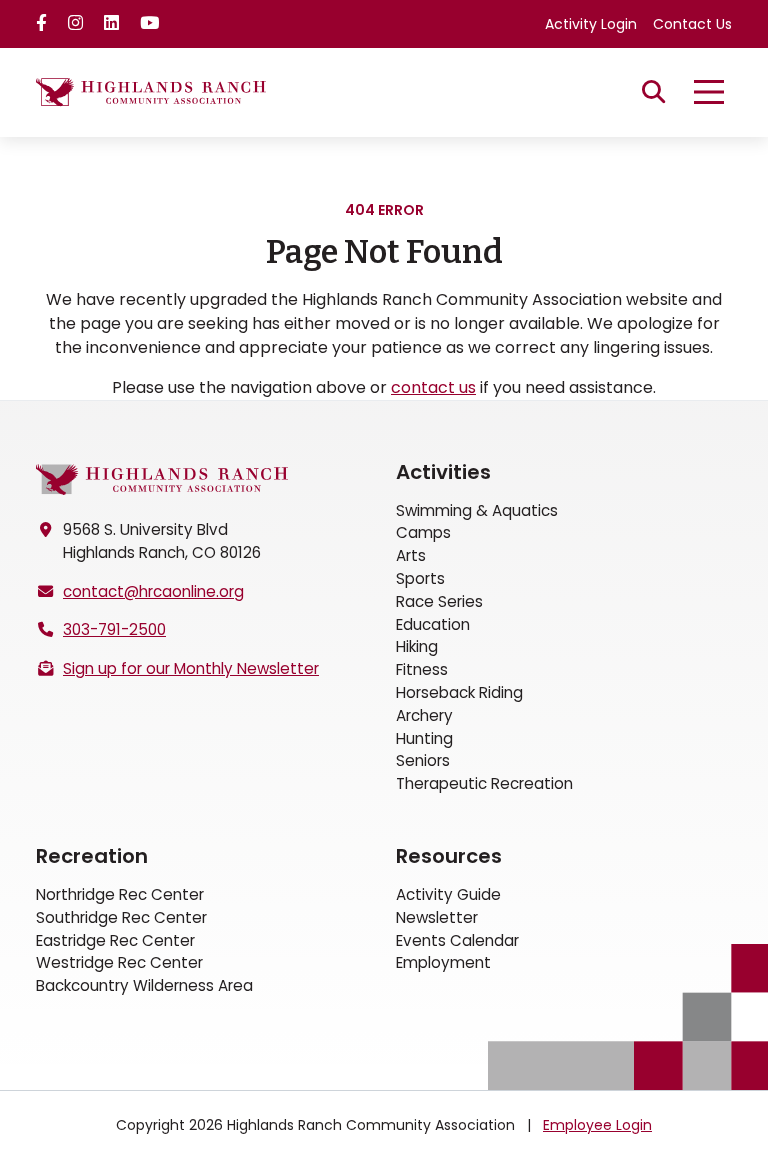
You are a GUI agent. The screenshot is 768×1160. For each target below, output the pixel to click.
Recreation (92, 856)
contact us (433, 387)
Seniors (423, 760)
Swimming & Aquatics (477, 510)
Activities (443, 472)
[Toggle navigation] (709, 92)
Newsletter (437, 917)
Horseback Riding (459, 692)
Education (433, 624)
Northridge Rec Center (120, 894)
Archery (424, 715)
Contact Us (692, 24)
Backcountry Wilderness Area (144, 985)
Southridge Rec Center (121, 917)
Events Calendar (457, 940)
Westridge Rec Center (119, 962)
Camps (423, 532)
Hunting (424, 738)
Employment (443, 962)
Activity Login (591, 24)
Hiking (417, 646)
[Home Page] (162, 479)
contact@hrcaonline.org (153, 591)
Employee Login (597, 1125)
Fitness (422, 669)
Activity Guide (448, 894)
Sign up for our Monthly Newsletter (191, 668)
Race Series (439, 601)
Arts (411, 555)
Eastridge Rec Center (115, 940)
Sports (420, 578)
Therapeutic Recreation (484, 783)
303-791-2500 (114, 629)
